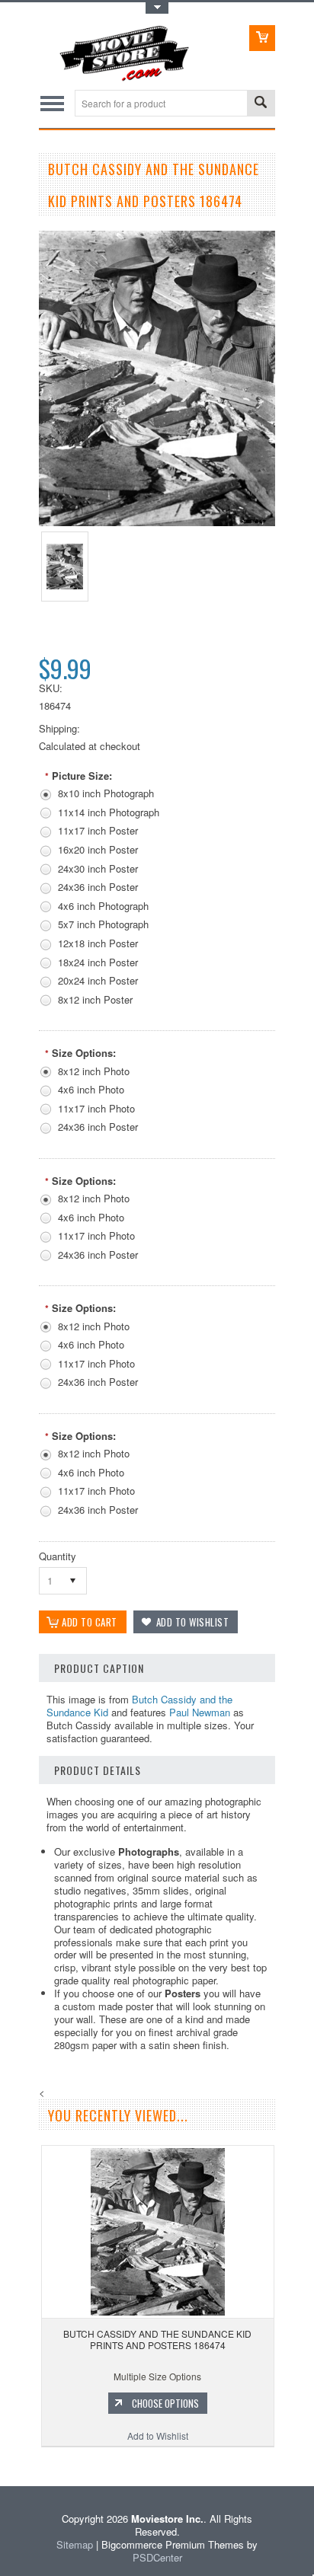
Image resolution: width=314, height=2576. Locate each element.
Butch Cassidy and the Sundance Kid (139, 1706)
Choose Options (165, 2403)
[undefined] (157, 522)
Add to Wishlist (158, 2436)
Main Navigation (52, 103)
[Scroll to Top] (2, 2464)
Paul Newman (200, 1712)
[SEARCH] (261, 104)
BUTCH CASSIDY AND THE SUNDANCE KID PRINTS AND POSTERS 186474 (157, 2340)
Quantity (58, 1556)
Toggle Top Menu (157, 8)
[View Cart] (262, 38)
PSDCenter (157, 2557)
